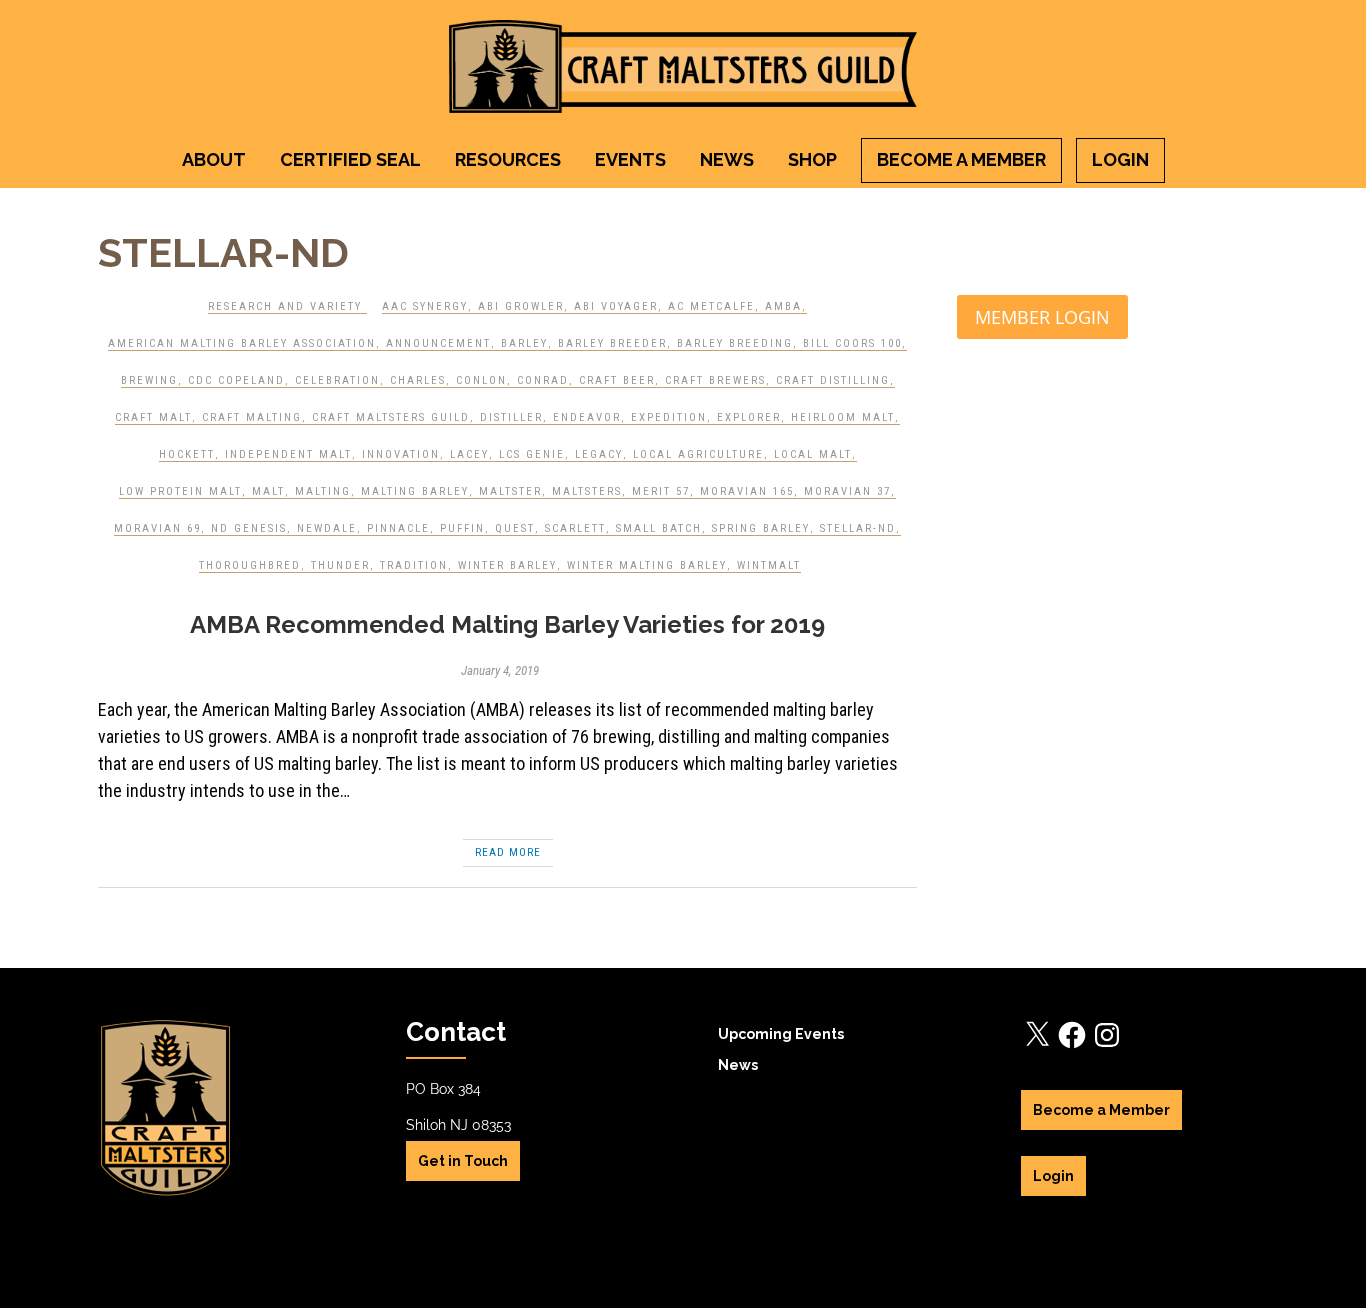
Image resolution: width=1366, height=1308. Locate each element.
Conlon (481, 380)
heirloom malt (843, 417)
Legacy (599, 454)
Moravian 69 (157, 528)
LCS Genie (532, 454)
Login (1120, 159)
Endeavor (587, 417)
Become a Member (961, 159)
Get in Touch (463, 1161)
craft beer (617, 380)
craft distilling (833, 380)
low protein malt (180, 491)
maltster (510, 491)
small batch (659, 528)
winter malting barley (647, 565)
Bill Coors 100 (852, 343)
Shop (812, 159)
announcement (438, 343)
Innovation (401, 454)
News (727, 159)
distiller (511, 417)
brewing (149, 380)
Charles (418, 380)
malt (268, 491)
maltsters (587, 491)
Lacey (469, 454)
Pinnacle (398, 528)
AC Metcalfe (711, 306)
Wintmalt (769, 565)
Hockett (187, 454)
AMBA (783, 306)
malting (323, 491)
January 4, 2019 (500, 670)
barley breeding (735, 343)
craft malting (252, 417)
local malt (813, 454)
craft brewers (715, 380)
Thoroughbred (250, 565)
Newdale (327, 528)
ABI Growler (521, 306)
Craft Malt (153, 417)
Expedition (669, 417)
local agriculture (698, 454)
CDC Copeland (236, 380)
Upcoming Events (781, 1034)
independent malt (288, 454)
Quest (515, 528)
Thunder (340, 565)
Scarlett (575, 528)
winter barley (507, 565)
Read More (508, 852)
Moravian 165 (747, 491)
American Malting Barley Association (242, 343)
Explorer (749, 417)
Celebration (337, 380)
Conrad (543, 380)
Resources (508, 159)
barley (524, 343)
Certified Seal (350, 159)
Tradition (414, 565)
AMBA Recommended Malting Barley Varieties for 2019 (507, 624)
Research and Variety (285, 306)
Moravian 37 (847, 491)
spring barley (761, 528)
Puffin (462, 528)
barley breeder (612, 343)
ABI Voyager (616, 306)
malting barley (415, 491)
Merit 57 (661, 491)
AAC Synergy (425, 306)
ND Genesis (249, 528)
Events (630, 159)
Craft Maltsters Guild (391, 417)
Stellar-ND (858, 528)
